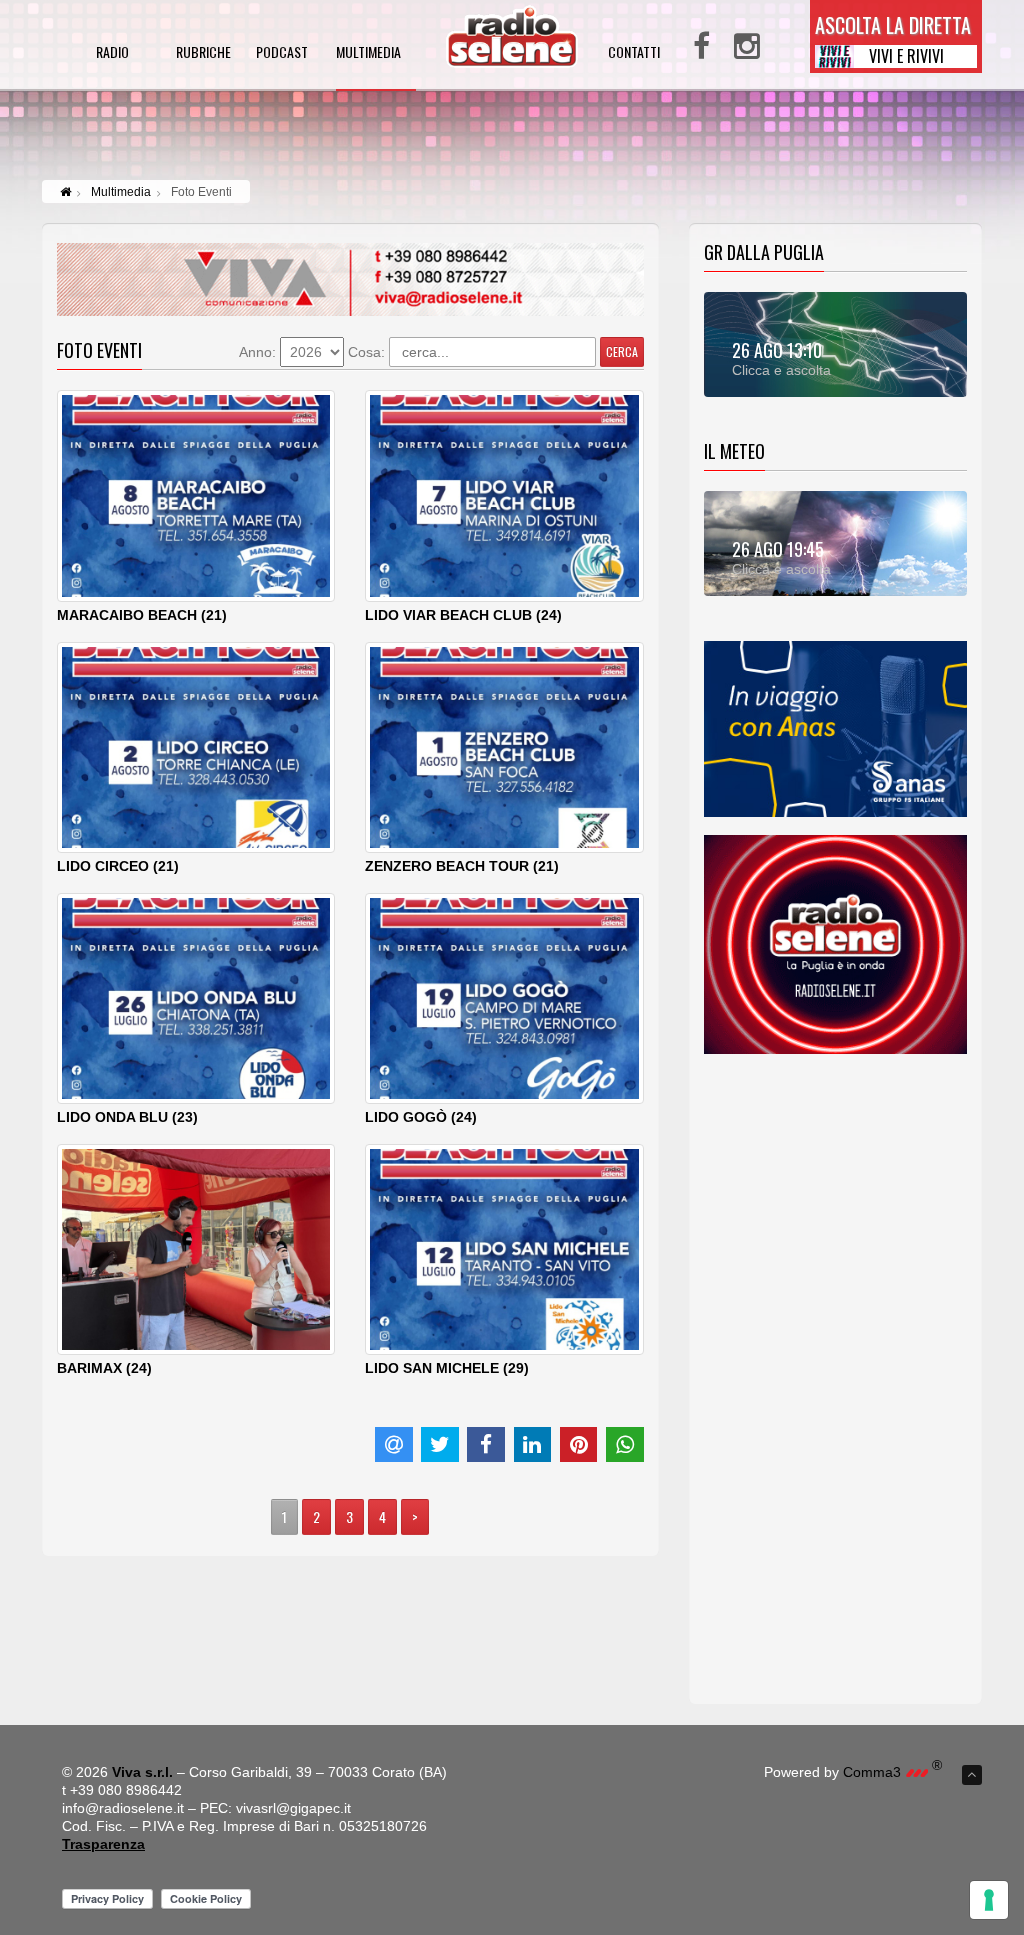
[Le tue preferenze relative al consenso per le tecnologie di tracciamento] (989, 1900)
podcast (282, 53)
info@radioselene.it (123, 1808)
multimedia (368, 53)
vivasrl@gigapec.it (293, 1808)
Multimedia (121, 192)
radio (112, 53)
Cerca (622, 351)
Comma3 (892, 1772)
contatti (634, 53)
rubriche (203, 53)
